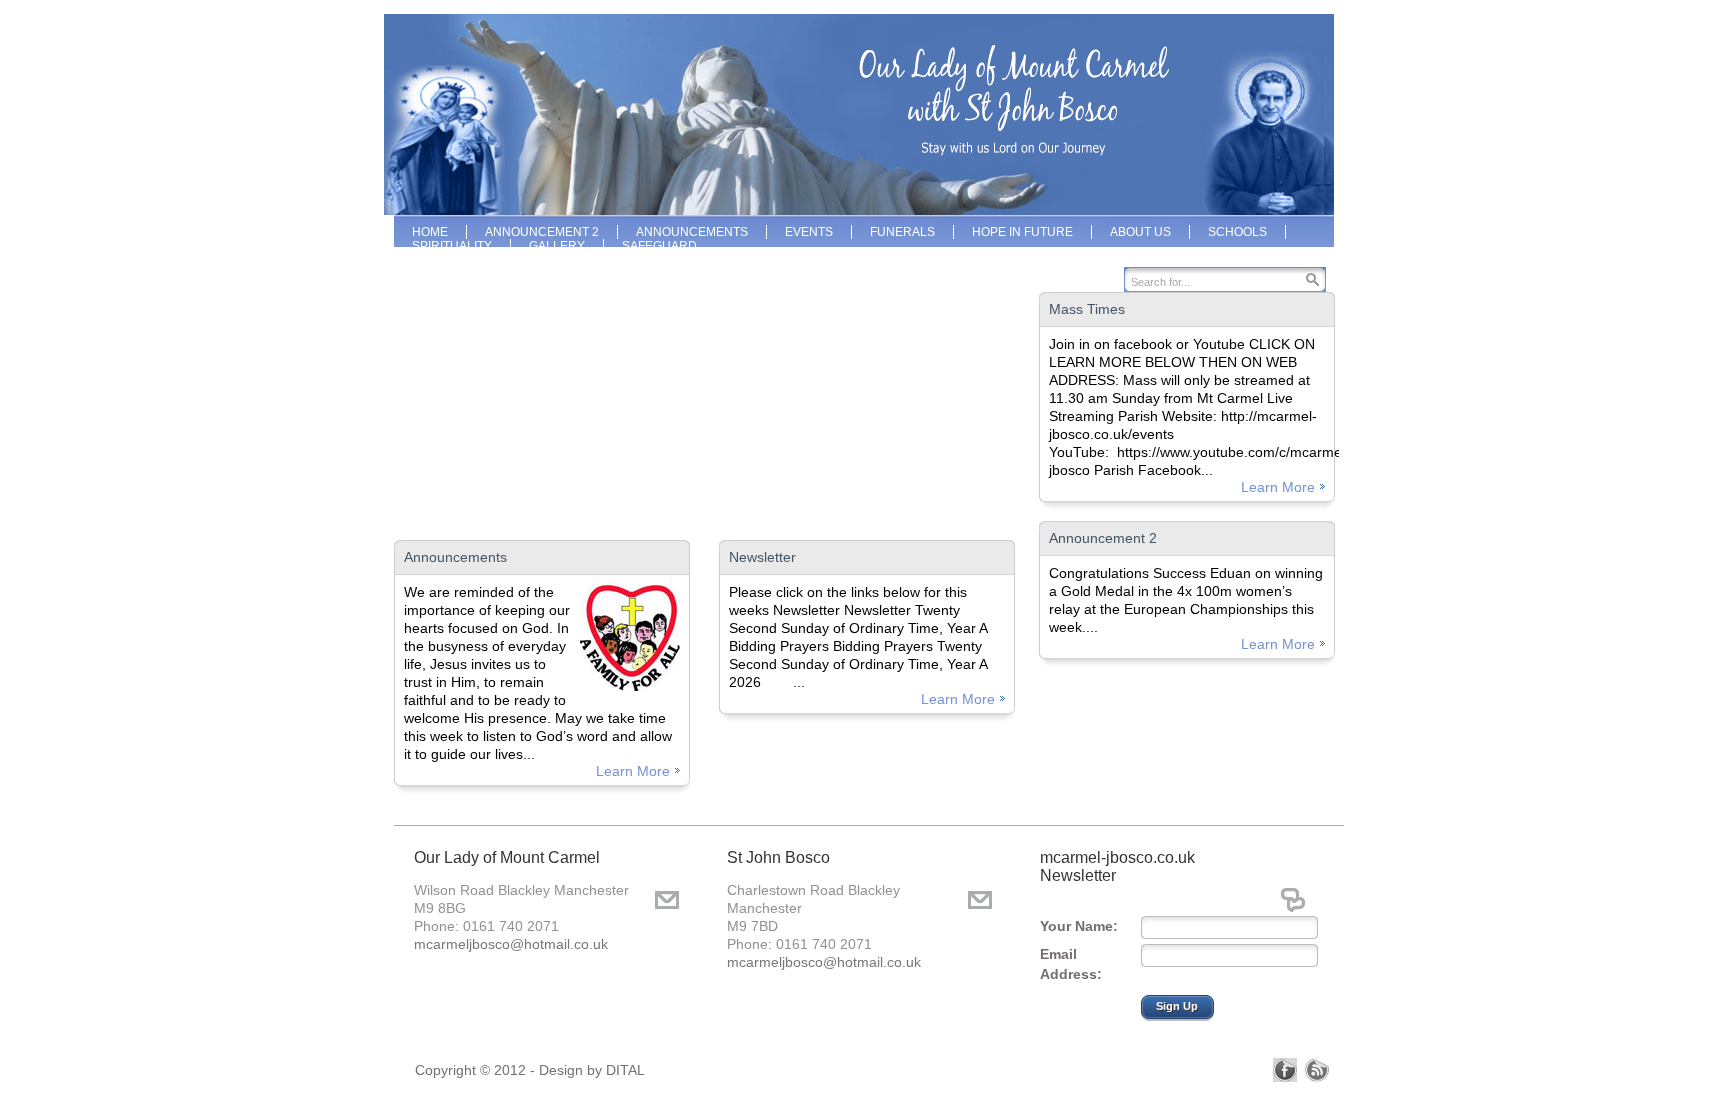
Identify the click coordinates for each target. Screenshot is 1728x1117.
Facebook (1285, 1070)
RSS (1317, 1070)
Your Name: (1079, 926)
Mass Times (1087, 309)
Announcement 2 (1103, 538)
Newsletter (762, 557)
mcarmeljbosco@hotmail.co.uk (511, 944)
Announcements (455, 557)
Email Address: (1071, 964)
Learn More (633, 771)
